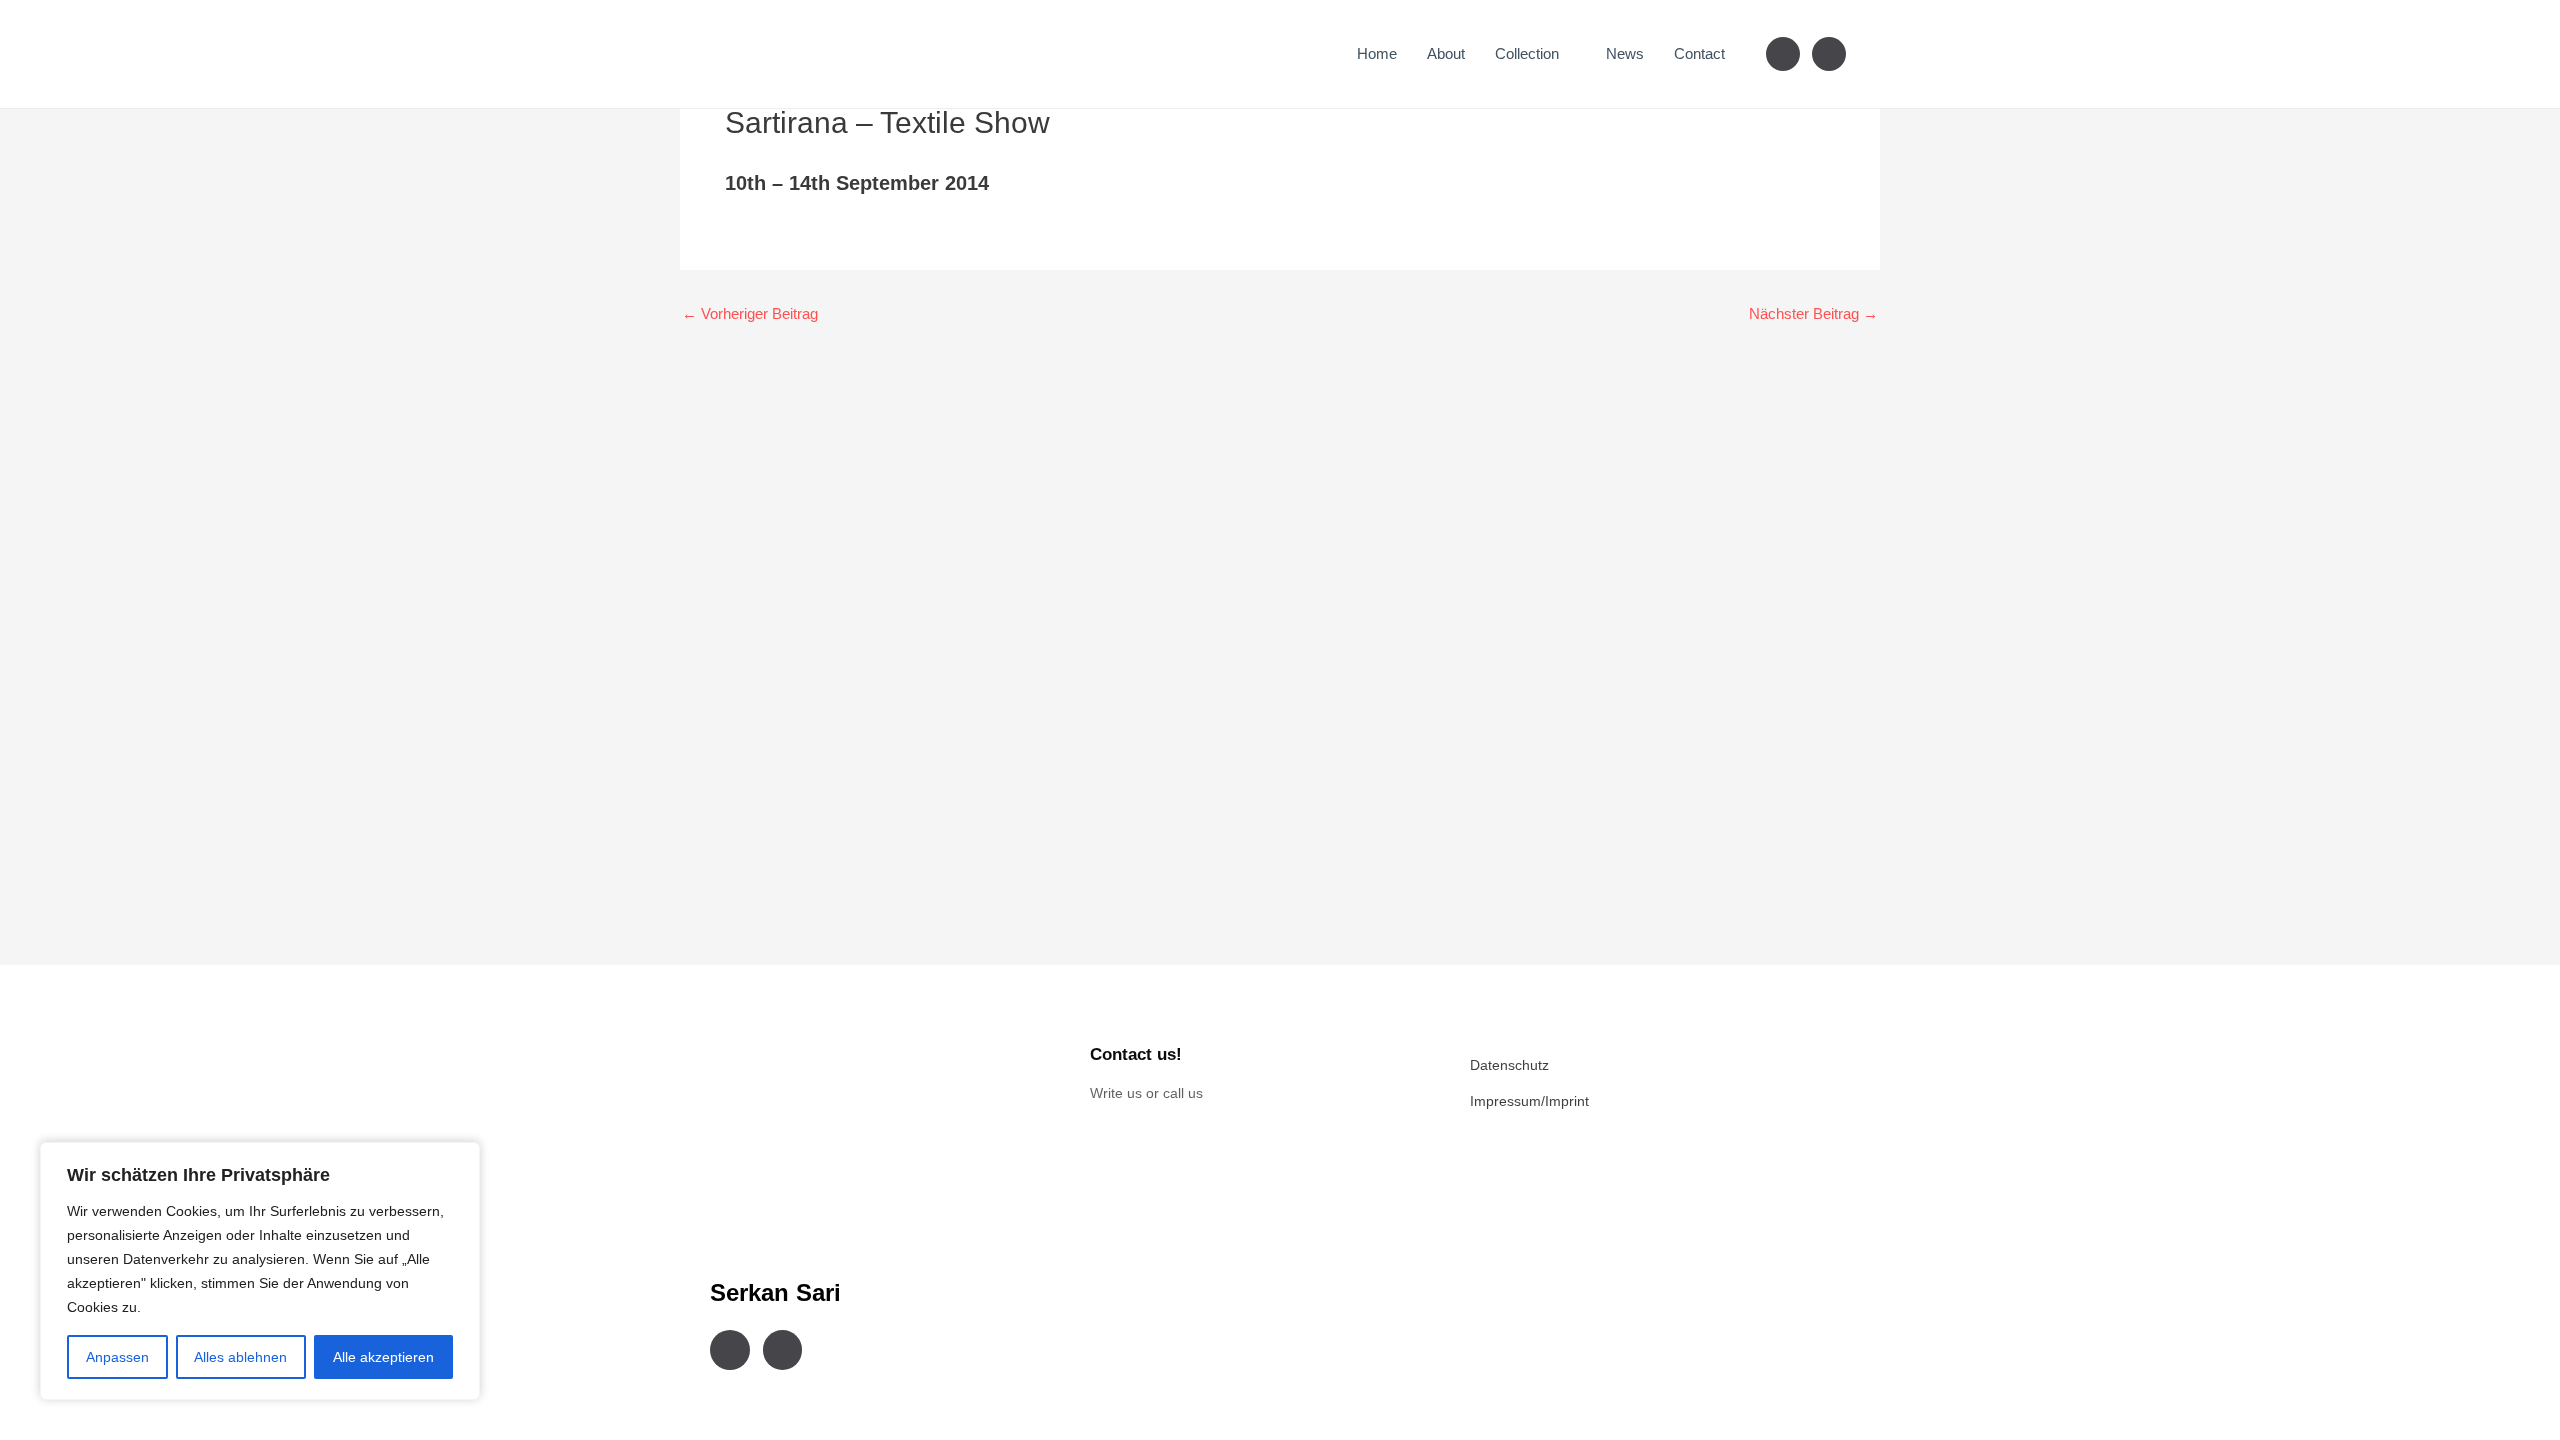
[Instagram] (1829, 52)
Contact (1699, 53)
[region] (260, 1271)
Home (1377, 53)
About (1446, 53)
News (1625, 53)
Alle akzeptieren (383, 1357)
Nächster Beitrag (1813, 313)
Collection (1527, 53)
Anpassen (117, 1357)
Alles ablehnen (240, 1357)
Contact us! (1136, 1054)
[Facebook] (1783, 52)
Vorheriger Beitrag (750, 313)
